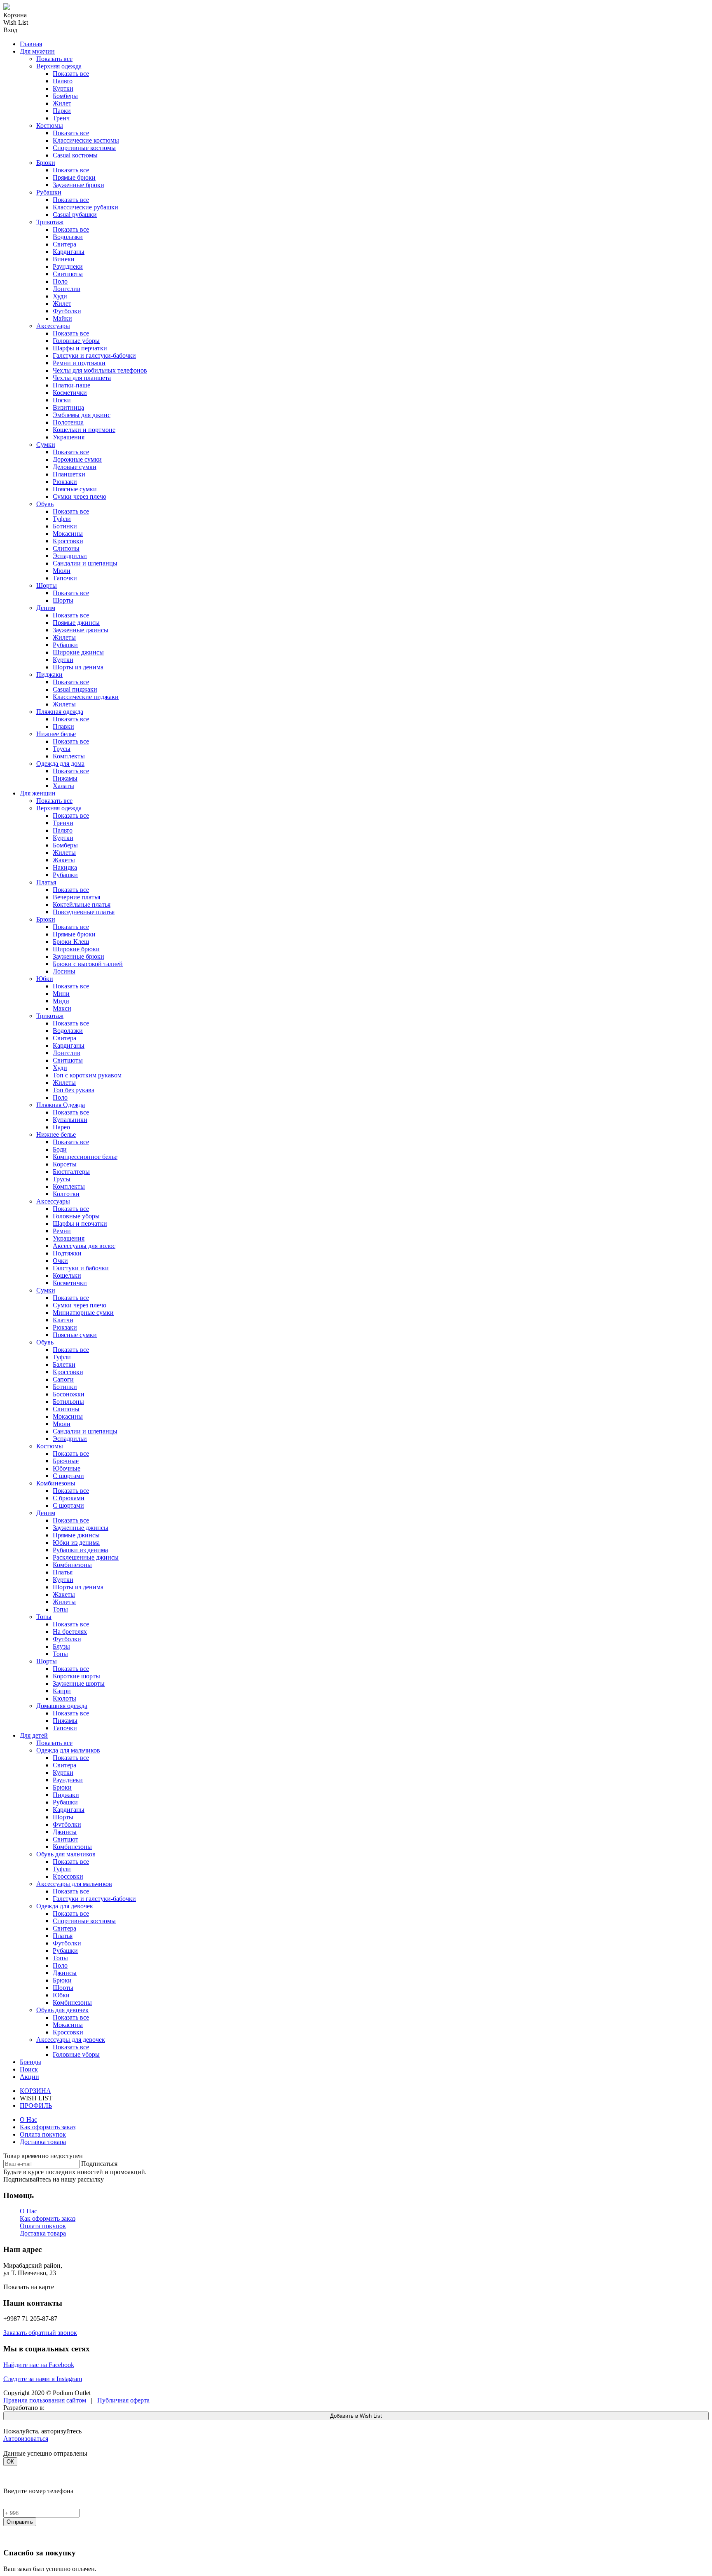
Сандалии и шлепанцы (85, 563)
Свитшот (66, 1839)
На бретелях (70, 1632)
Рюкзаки (65, 482)
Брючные (66, 1461)
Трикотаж (50, 222)
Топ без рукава (74, 1090)
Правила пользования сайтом (45, 2400)
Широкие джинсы (78, 652)
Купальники (70, 1120)
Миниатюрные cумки (83, 1313)
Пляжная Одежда (61, 1105)
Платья (46, 882)
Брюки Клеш (71, 942)
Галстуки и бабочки (81, 1268)
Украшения (69, 437)
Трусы (62, 749)
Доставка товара (43, 2142)
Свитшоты (68, 274)
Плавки (63, 726)
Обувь (45, 504)
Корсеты (65, 1164)
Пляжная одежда (60, 712)
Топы (60, 1609)
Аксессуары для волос (84, 1246)
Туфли (62, 519)
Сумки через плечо (80, 496)
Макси (62, 1008)
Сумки (46, 445)
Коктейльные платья (82, 904)
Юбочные (67, 1468)
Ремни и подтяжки (79, 363)
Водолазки (68, 237)
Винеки (64, 259)
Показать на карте (29, 2287)
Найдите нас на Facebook (39, 2365)
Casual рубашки (75, 215)
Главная (31, 44)
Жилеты (64, 637)
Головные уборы (76, 341)
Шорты (47, 585)
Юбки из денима (76, 1543)
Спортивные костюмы (84, 148)
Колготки (66, 1194)
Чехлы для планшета (82, 378)
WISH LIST (36, 2098)
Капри (62, 1691)
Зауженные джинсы (81, 630)
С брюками (69, 1498)
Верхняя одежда (59, 66)
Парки (62, 111)
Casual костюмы (75, 155)
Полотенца (68, 422)
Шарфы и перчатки (80, 348)
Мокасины (68, 534)
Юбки (45, 979)
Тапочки (65, 578)
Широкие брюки (76, 949)
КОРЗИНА (35, 2091)
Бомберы (65, 96)
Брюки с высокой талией (88, 964)
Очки (60, 1261)
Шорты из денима (78, 667)
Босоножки (69, 1394)
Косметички (70, 393)
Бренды (30, 2062)
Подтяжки (67, 1253)
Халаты (63, 786)
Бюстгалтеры (71, 1172)
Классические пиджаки (86, 697)
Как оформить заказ (48, 2127)
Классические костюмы (86, 140)
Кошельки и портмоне (84, 430)
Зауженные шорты (79, 1683)
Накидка (65, 867)
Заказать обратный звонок (40, 2333)
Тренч (61, 118)
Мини (61, 994)
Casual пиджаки (75, 689)
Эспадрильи (70, 556)
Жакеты (64, 860)
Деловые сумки (75, 467)
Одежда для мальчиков (68, 1750)
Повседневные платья (84, 912)
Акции (29, 2077)
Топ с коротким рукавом (87, 1075)
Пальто (63, 81)
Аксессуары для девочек (71, 2040)
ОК (10, 2462)
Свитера (64, 244)
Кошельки (67, 1275)
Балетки (64, 1364)
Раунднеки (68, 266)
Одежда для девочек (65, 1906)
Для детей (34, 1735)
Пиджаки (49, 674)
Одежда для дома (60, 764)
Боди (60, 1149)
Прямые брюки (74, 177)
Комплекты (69, 756)
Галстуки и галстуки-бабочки (94, 355)
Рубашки (49, 192)
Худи (60, 296)
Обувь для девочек (62, 2010)
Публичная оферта (123, 2400)
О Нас (28, 2120)
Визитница (68, 407)
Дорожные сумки (77, 459)
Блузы (61, 1646)
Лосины (64, 971)
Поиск (29, 2069)
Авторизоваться (26, 2439)
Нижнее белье (56, 734)
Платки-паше (71, 385)
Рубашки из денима (80, 1550)
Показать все (54, 59)
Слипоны (66, 548)
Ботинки (65, 526)
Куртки (63, 88)
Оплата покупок (43, 2134)
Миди (61, 1001)
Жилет (62, 103)
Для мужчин (37, 51)
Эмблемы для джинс (82, 415)
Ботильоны (68, 1402)
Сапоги (63, 1379)
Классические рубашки (85, 207)
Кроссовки (68, 541)
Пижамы (65, 778)
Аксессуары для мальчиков (74, 1884)
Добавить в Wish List (356, 2416)
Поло (60, 281)
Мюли (62, 571)
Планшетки (69, 474)
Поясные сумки (75, 489)
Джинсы (65, 1832)
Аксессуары (53, 326)
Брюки (46, 163)
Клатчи (63, 1320)
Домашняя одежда (62, 1706)
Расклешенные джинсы (86, 1557)
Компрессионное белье (85, 1157)
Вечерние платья (76, 897)
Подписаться (99, 2164)
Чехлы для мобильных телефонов (100, 370)
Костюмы (50, 126)
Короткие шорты (76, 1676)
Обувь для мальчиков (66, 1854)
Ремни (62, 1231)
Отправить (20, 2522)
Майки (62, 318)
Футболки (67, 311)
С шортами (68, 1476)
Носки (62, 400)
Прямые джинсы (76, 623)
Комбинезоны (56, 1483)
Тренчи (63, 823)
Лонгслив (67, 289)
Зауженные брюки (78, 185)
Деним (46, 608)
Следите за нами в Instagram (43, 2379)
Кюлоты (64, 1698)
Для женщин (38, 793)
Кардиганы (69, 252)
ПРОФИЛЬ (36, 2106)
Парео (61, 1127)
